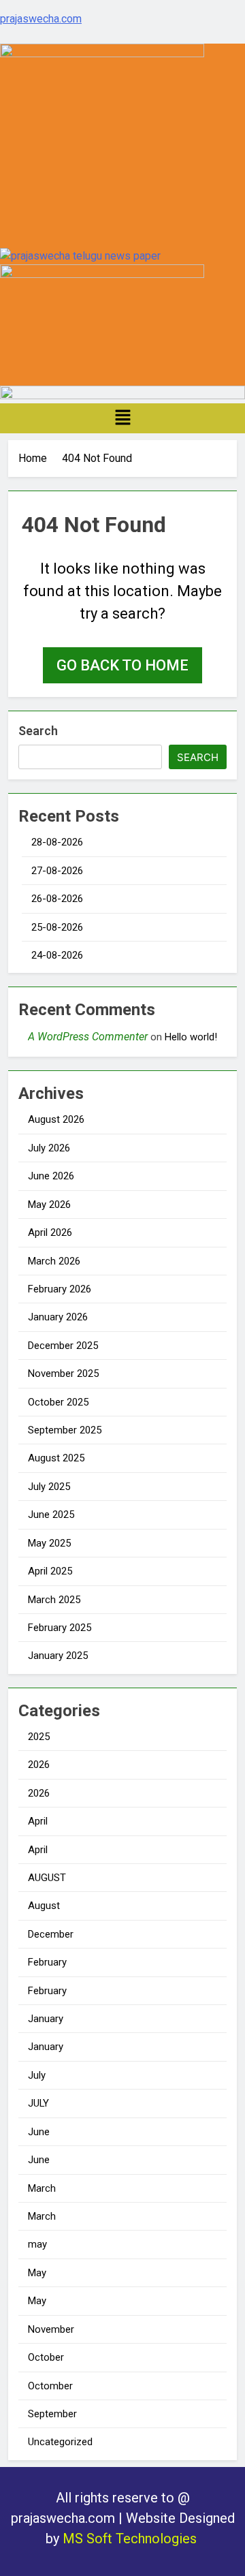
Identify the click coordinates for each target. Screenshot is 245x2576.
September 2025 (65, 1430)
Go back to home (122, 665)
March (42, 2188)
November (51, 2329)
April (38, 1821)
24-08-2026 (57, 955)
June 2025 (51, 1515)
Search (38, 731)
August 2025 (56, 1458)
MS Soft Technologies (131, 2539)
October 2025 (58, 1402)
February (47, 1962)
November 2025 (63, 1374)
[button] (122, 418)
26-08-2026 (57, 899)
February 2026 (60, 1289)
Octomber (50, 2386)
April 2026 (50, 1232)
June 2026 (51, 1176)
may (37, 2244)
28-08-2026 (57, 842)
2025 (39, 1737)
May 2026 (49, 1205)
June (39, 2132)
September (52, 2414)
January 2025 (58, 1656)
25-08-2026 (57, 927)
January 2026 (58, 1317)
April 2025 (50, 1571)
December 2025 (63, 1346)
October (46, 2357)
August (44, 1906)
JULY (38, 2103)
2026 (39, 1765)
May (37, 2273)
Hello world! (191, 1037)
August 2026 (56, 1119)
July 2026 (49, 1148)
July (37, 2075)
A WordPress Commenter (88, 1037)
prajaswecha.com (41, 19)
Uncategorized (60, 2442)
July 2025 (49, 1487)
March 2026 (54, 1261)
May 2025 (49, 1543)
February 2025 (60, 1628)
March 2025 (54, 1600)
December (51, 1934)
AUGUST (47, 1878)
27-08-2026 (57, 871)
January (46, 2019)
